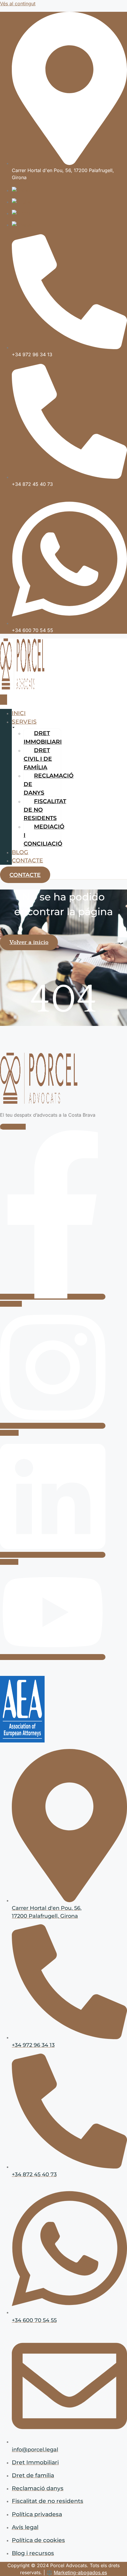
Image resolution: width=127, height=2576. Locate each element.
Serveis (24, 722)
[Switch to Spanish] (23, 225)
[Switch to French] (22, 213)
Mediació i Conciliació (44, 835)
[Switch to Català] (21, 190)
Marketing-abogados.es (80, 2572)
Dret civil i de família (38, 759)
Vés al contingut (18, 4)
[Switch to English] (22, 202)
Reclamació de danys (49, 784)
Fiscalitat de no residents (45, 810)
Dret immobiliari (43, 737)
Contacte (27, 860)
